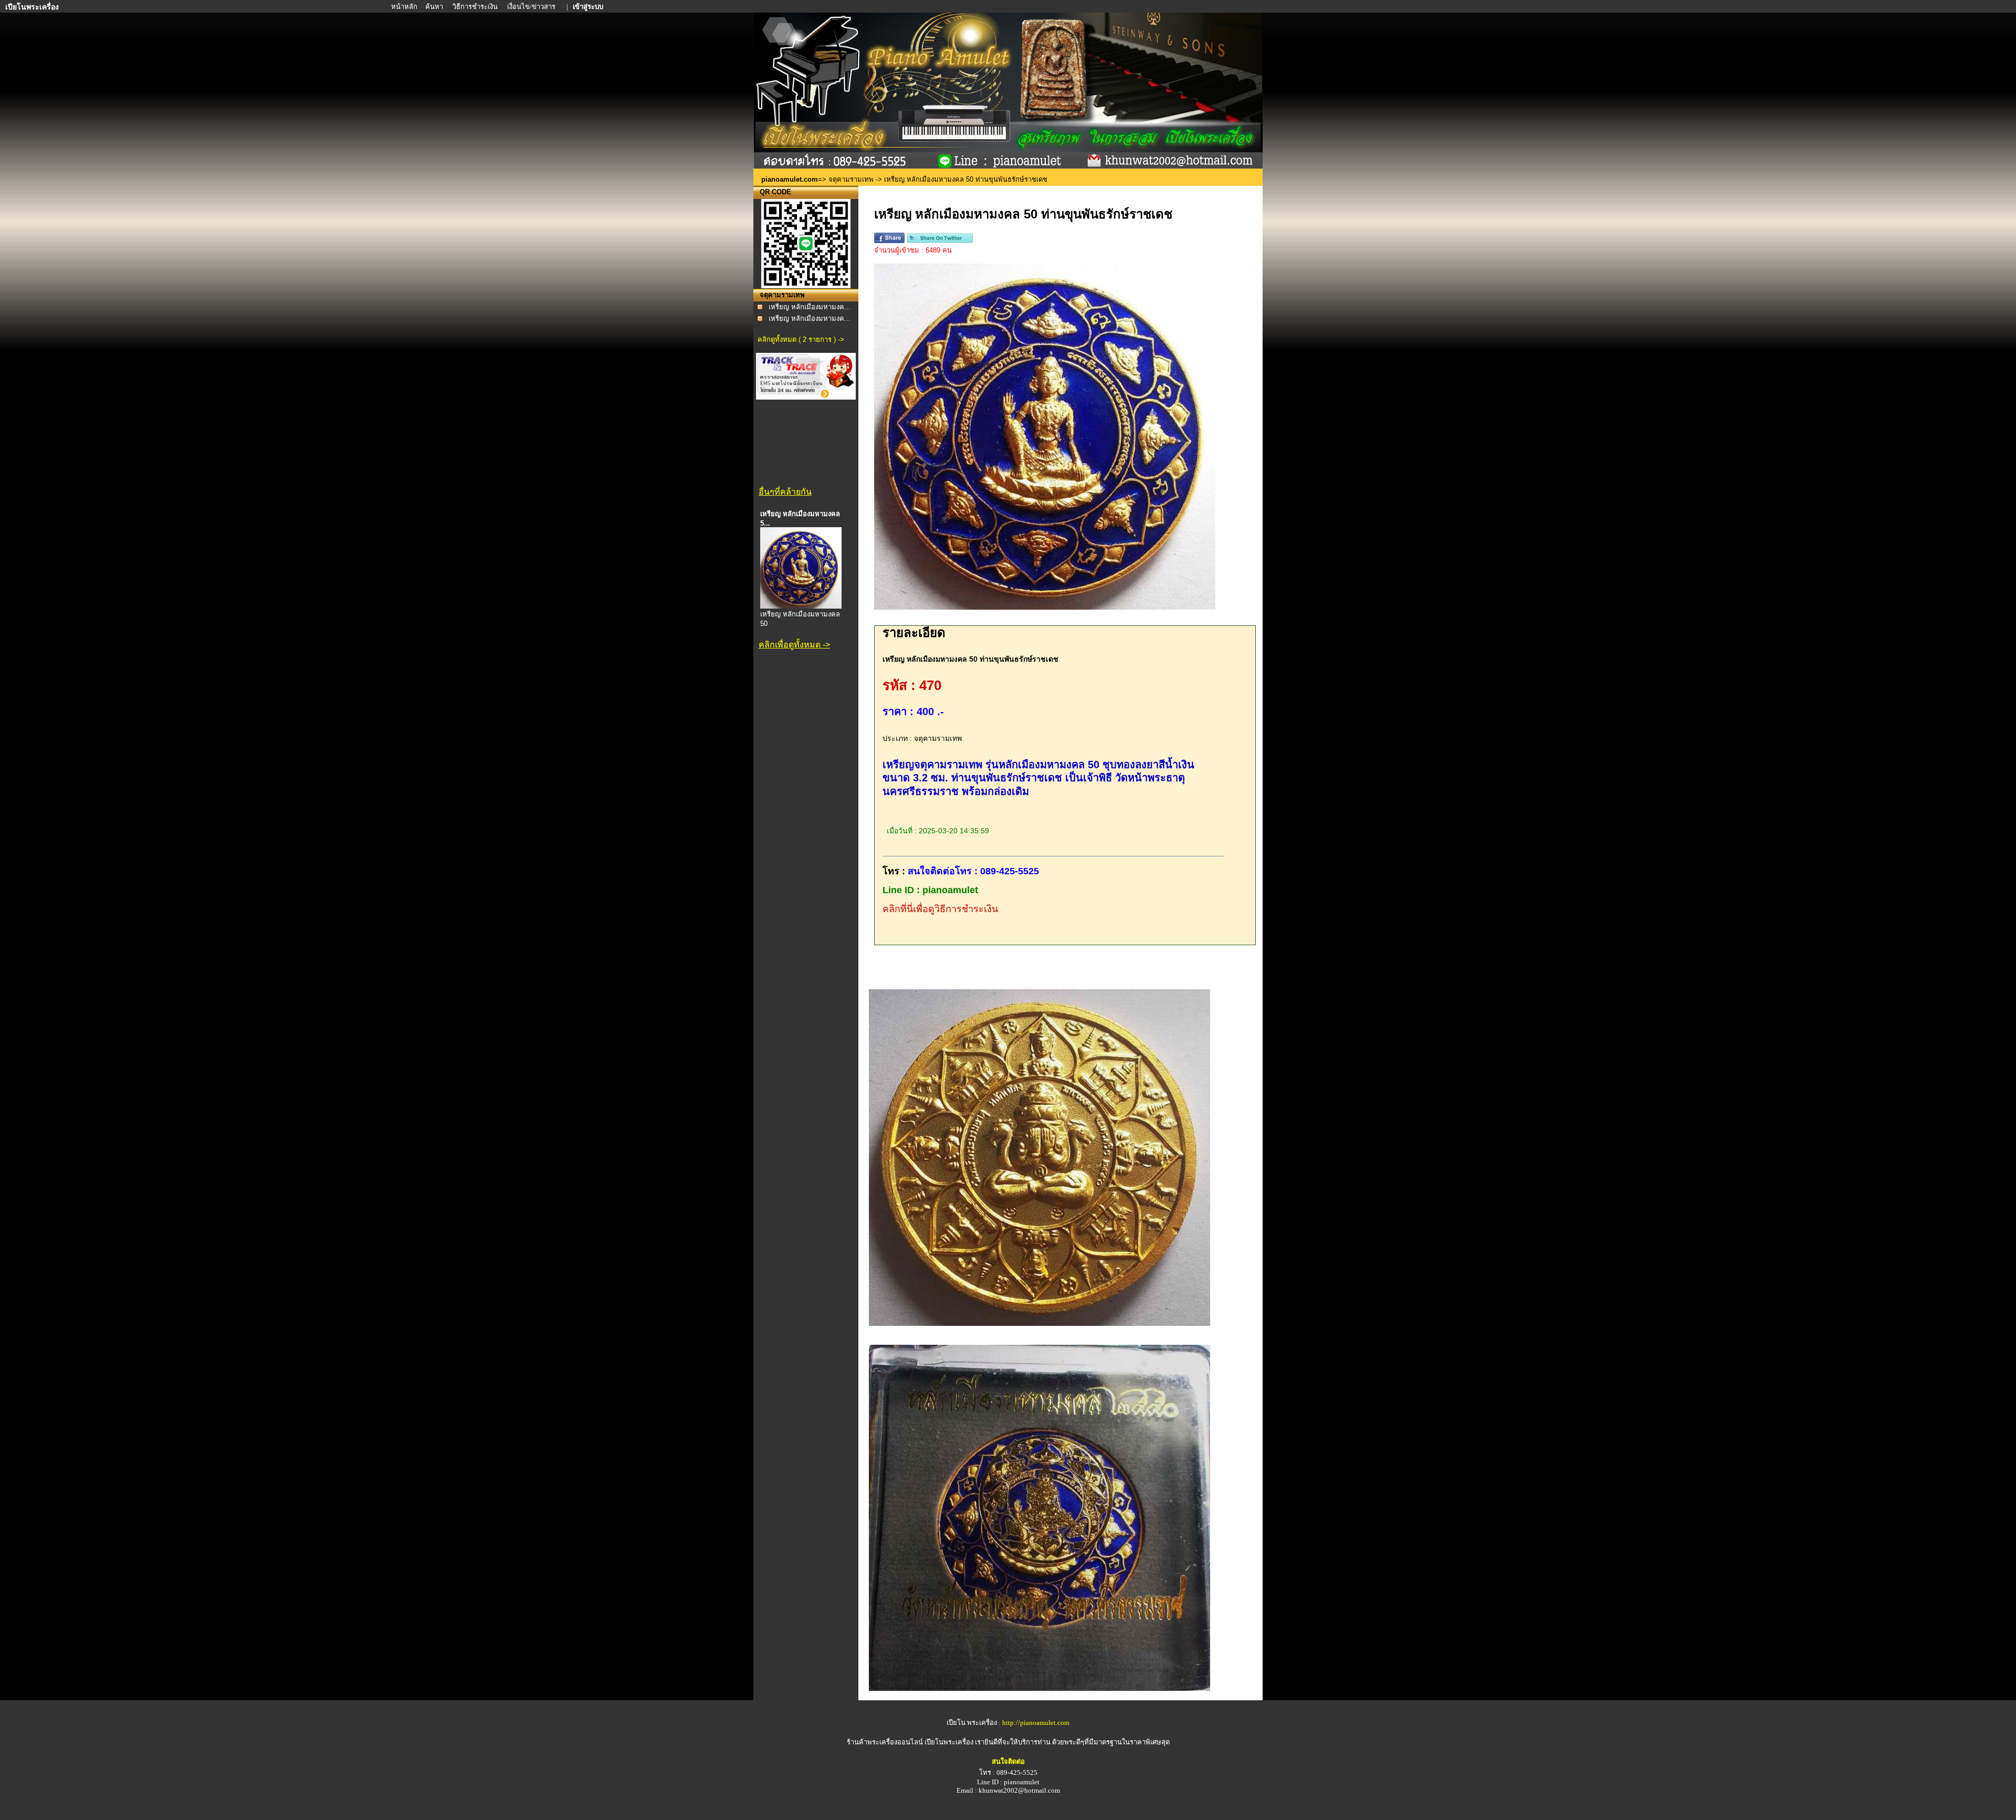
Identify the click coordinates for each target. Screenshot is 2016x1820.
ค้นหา (434, 7)
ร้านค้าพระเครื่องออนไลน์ (886, 1742)
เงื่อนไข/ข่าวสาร (532, 7)
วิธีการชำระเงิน (476, 7)
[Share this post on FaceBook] (889, 241)
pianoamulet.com (790, 179)
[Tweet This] (940, 241)
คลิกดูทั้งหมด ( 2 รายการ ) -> (801, 339)
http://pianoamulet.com (1036, 1723)
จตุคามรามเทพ (851, 179)
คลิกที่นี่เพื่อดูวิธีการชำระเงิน (940, 909)
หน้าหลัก (405, 7)
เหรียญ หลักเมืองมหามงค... (810, 307)
